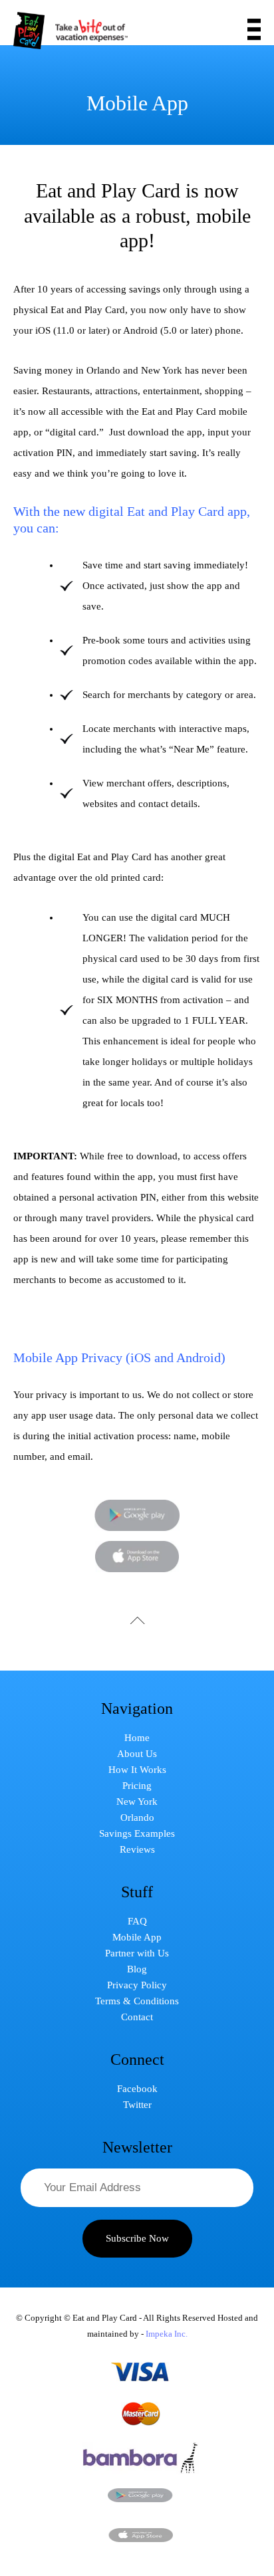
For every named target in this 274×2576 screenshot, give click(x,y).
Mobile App (137, 1937)
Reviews (137, 1849)
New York (137, 1802)
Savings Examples (137, 1833)
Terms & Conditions (137, 2001)
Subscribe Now (137, 2238)
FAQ (137, 1921)
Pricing (137, 1786)
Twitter (137, 2105)
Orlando (137, 1817)
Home (137, 1738)
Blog (137, 1969)
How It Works (137, 1770)
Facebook (137, 2089)
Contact (137, 2017)
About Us (137, 1754)
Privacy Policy (137, 1985)
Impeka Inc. (167, 2334)
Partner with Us (137, 1953)
